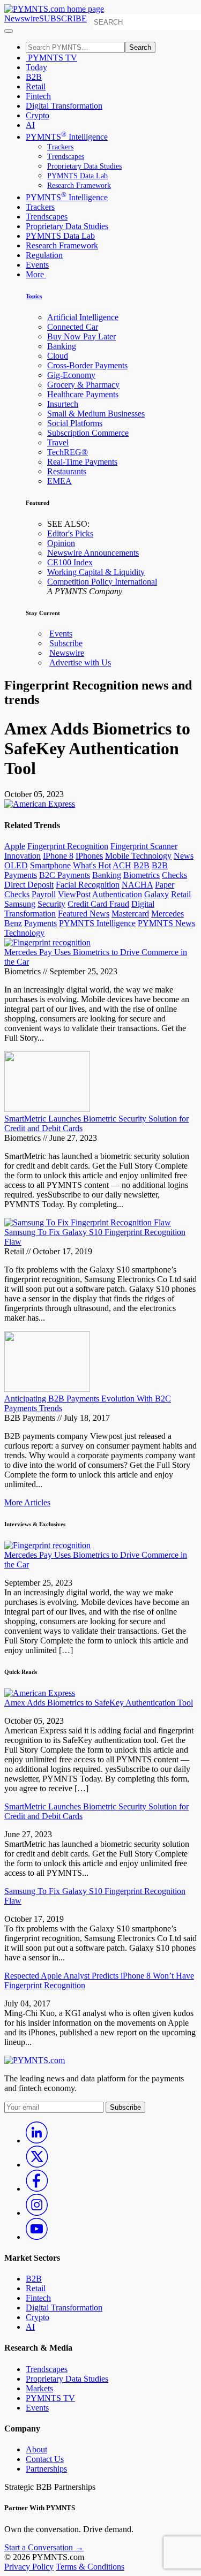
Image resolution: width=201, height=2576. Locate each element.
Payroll (44, 894)
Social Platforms (75, 423)
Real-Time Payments (82, 462)
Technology (24, 933)
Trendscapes (66, 157)
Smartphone (50, 865)
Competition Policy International (102, 582)
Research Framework (79, 185)
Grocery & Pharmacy (83, 385)
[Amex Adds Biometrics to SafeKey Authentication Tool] (40, 1693)
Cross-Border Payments (87, 365)
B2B (34, 77)
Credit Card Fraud (98, 904)
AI (30, 125)
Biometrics (142, 875)
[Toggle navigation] (9, 31)
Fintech (38, 96)
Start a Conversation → (44, 2547)
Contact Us (45, 2459)
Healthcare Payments (83, 394)
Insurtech (63, 404)
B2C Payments (65, 875)
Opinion (61, 543)
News (184, 856)
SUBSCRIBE (63, 18)
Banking (62, 346)
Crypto (38, 115)
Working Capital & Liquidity (96, 572)
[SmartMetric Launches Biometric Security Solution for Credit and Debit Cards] (47, 1109)
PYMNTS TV (51, 58)
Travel (58, 442)
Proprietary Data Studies (84, 166)
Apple (15, 846)
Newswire (22, 18)
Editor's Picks (70, 533)
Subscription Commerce (88, 433)
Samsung (20, 904)
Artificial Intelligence (83, 317)
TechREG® (68, 452)
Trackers (60, 147)
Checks (174, 875)
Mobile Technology (138, 856)
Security (51, 904)
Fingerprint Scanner (144, 846)
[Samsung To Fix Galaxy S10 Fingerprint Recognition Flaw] (88, 1222)
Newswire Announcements (93, 553)
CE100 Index (70, 562)
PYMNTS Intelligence (67, 137)
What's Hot (92, 865)
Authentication (117, 894)
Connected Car (73, 327)
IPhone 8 (58, 856)
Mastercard (130, 914)
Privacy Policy (29, 2567)
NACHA (137, 885)
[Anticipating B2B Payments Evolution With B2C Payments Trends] (47, 1389)
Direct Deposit (29, 885)
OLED (16, 865)
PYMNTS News (166, 923)
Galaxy (157, 894)
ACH (122, 865)
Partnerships (46, 2469)
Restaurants (67, 471)
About (36, 2449)
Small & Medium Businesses (96, 414)
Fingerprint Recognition (68, 846)
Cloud (58, 356)
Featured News (84, 914)
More (36, 274)
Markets (39, 2388)
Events (37, 265)
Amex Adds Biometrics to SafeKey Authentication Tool (99, 1703)
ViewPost (74, 894)
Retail (36, 86)
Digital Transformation (64, 106)
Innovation (23, 856)
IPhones (89, 856)
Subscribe (66, 643)
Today (36, 67)
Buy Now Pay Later (81, 336)
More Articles (27, 1502)
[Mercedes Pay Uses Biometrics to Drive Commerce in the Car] (47, 942)
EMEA (59, 481)
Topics (34, 296)
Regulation (44, 255)
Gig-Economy (71, 375)
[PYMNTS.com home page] (54, 9)
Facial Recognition (88, 885)
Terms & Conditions (90, 2567)
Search (140, 47)
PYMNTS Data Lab (77, 176)
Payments (40, 923)
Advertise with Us (80, 662)
